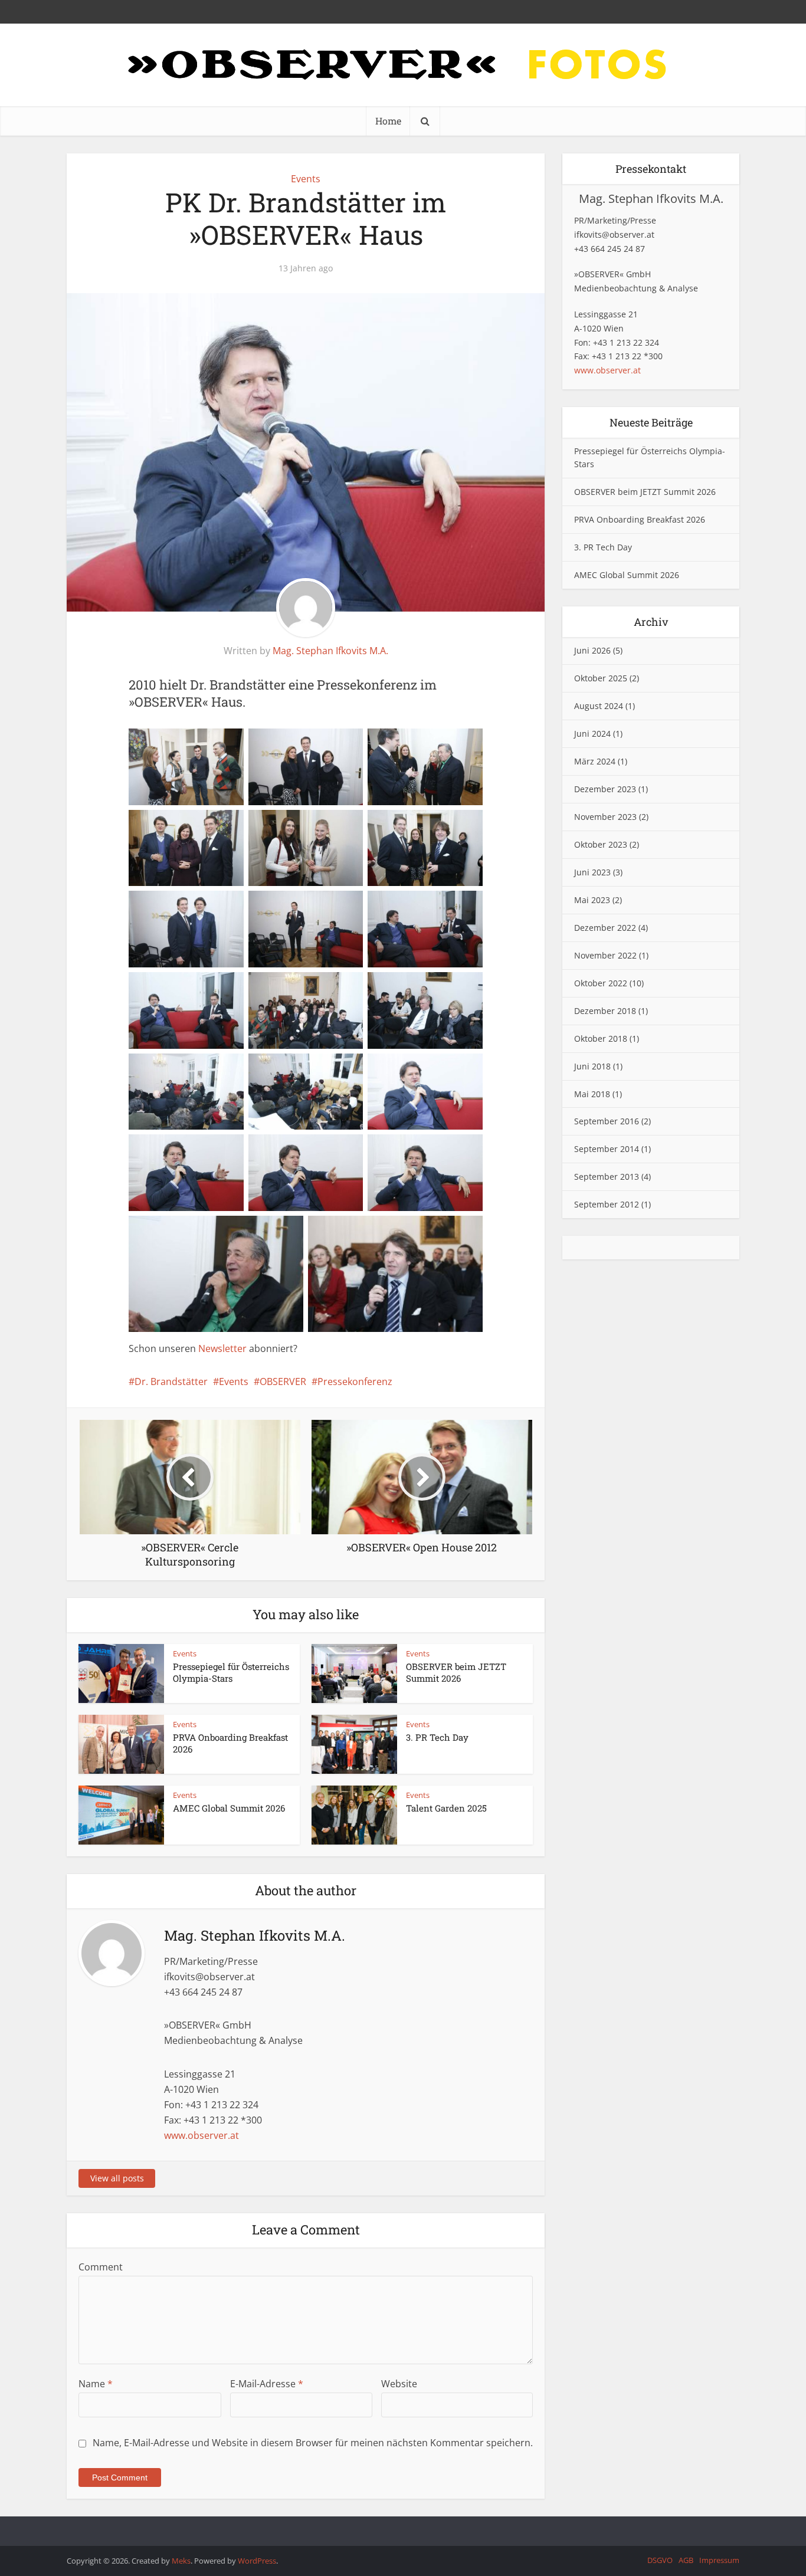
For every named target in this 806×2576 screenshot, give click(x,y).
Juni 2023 (592, 872)
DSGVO (660, 2560)
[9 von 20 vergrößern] (447, 906)
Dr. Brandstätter (171, 1381)
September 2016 (607, 1121)
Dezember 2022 (605, 928)
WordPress (257, 2561)
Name (96, 2384)
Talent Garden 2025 (446, 1808)
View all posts (117, 2178)
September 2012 (607, 1204)
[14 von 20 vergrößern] (327, 1069)
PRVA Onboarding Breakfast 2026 (640, 519)
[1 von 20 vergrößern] (208, 744)
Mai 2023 (592, 900)
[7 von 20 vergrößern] (208, 906)
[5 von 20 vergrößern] (327, 825)
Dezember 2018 (605, 1011)
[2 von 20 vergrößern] (327, 744)
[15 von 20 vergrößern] (447, 1069)
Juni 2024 (592, 734)
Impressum (719, 2560)
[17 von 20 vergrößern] (327, 1150)
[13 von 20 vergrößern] (208, 1069)
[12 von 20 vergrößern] (447, 987)
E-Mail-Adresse (267, 2384)
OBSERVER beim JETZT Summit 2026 (456, 1672)
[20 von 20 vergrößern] (447, 1231)
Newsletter (222, 1348)
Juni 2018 (592, 1066)
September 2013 (607, 1177)
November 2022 (605, 955)
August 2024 (599, 706)
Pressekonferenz (355, 1381)
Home (388, 121)
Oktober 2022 (601, 983)
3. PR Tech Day (437, 1737)
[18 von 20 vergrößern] (447, 1150)
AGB (686, 2560)
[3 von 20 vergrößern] (447, 744)
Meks (181, 2561)
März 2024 (595, 761)
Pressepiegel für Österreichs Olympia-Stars (231, 1672)
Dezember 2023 (605, 789)
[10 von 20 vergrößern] (208, 987)
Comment (101, 2267)
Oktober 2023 (601, 844)
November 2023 (605, 817)
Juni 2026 (592, 650)
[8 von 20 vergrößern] (327, 906)
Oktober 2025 (601, 678)
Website (399, 2384)
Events (306, 179)
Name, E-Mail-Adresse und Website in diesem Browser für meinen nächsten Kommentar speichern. (313, 2443)
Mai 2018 (592, 1094)
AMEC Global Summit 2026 (229, 1808)
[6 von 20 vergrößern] (447, 825)
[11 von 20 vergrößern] (327, 987)
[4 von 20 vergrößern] (208, 825)
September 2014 (607, 1149)
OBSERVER (283, 1381)
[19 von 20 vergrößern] (267, 1231)
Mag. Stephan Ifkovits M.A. (330, 651)
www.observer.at (201, 2135)
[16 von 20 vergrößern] (208, 1150)
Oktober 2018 (601, 1038)
